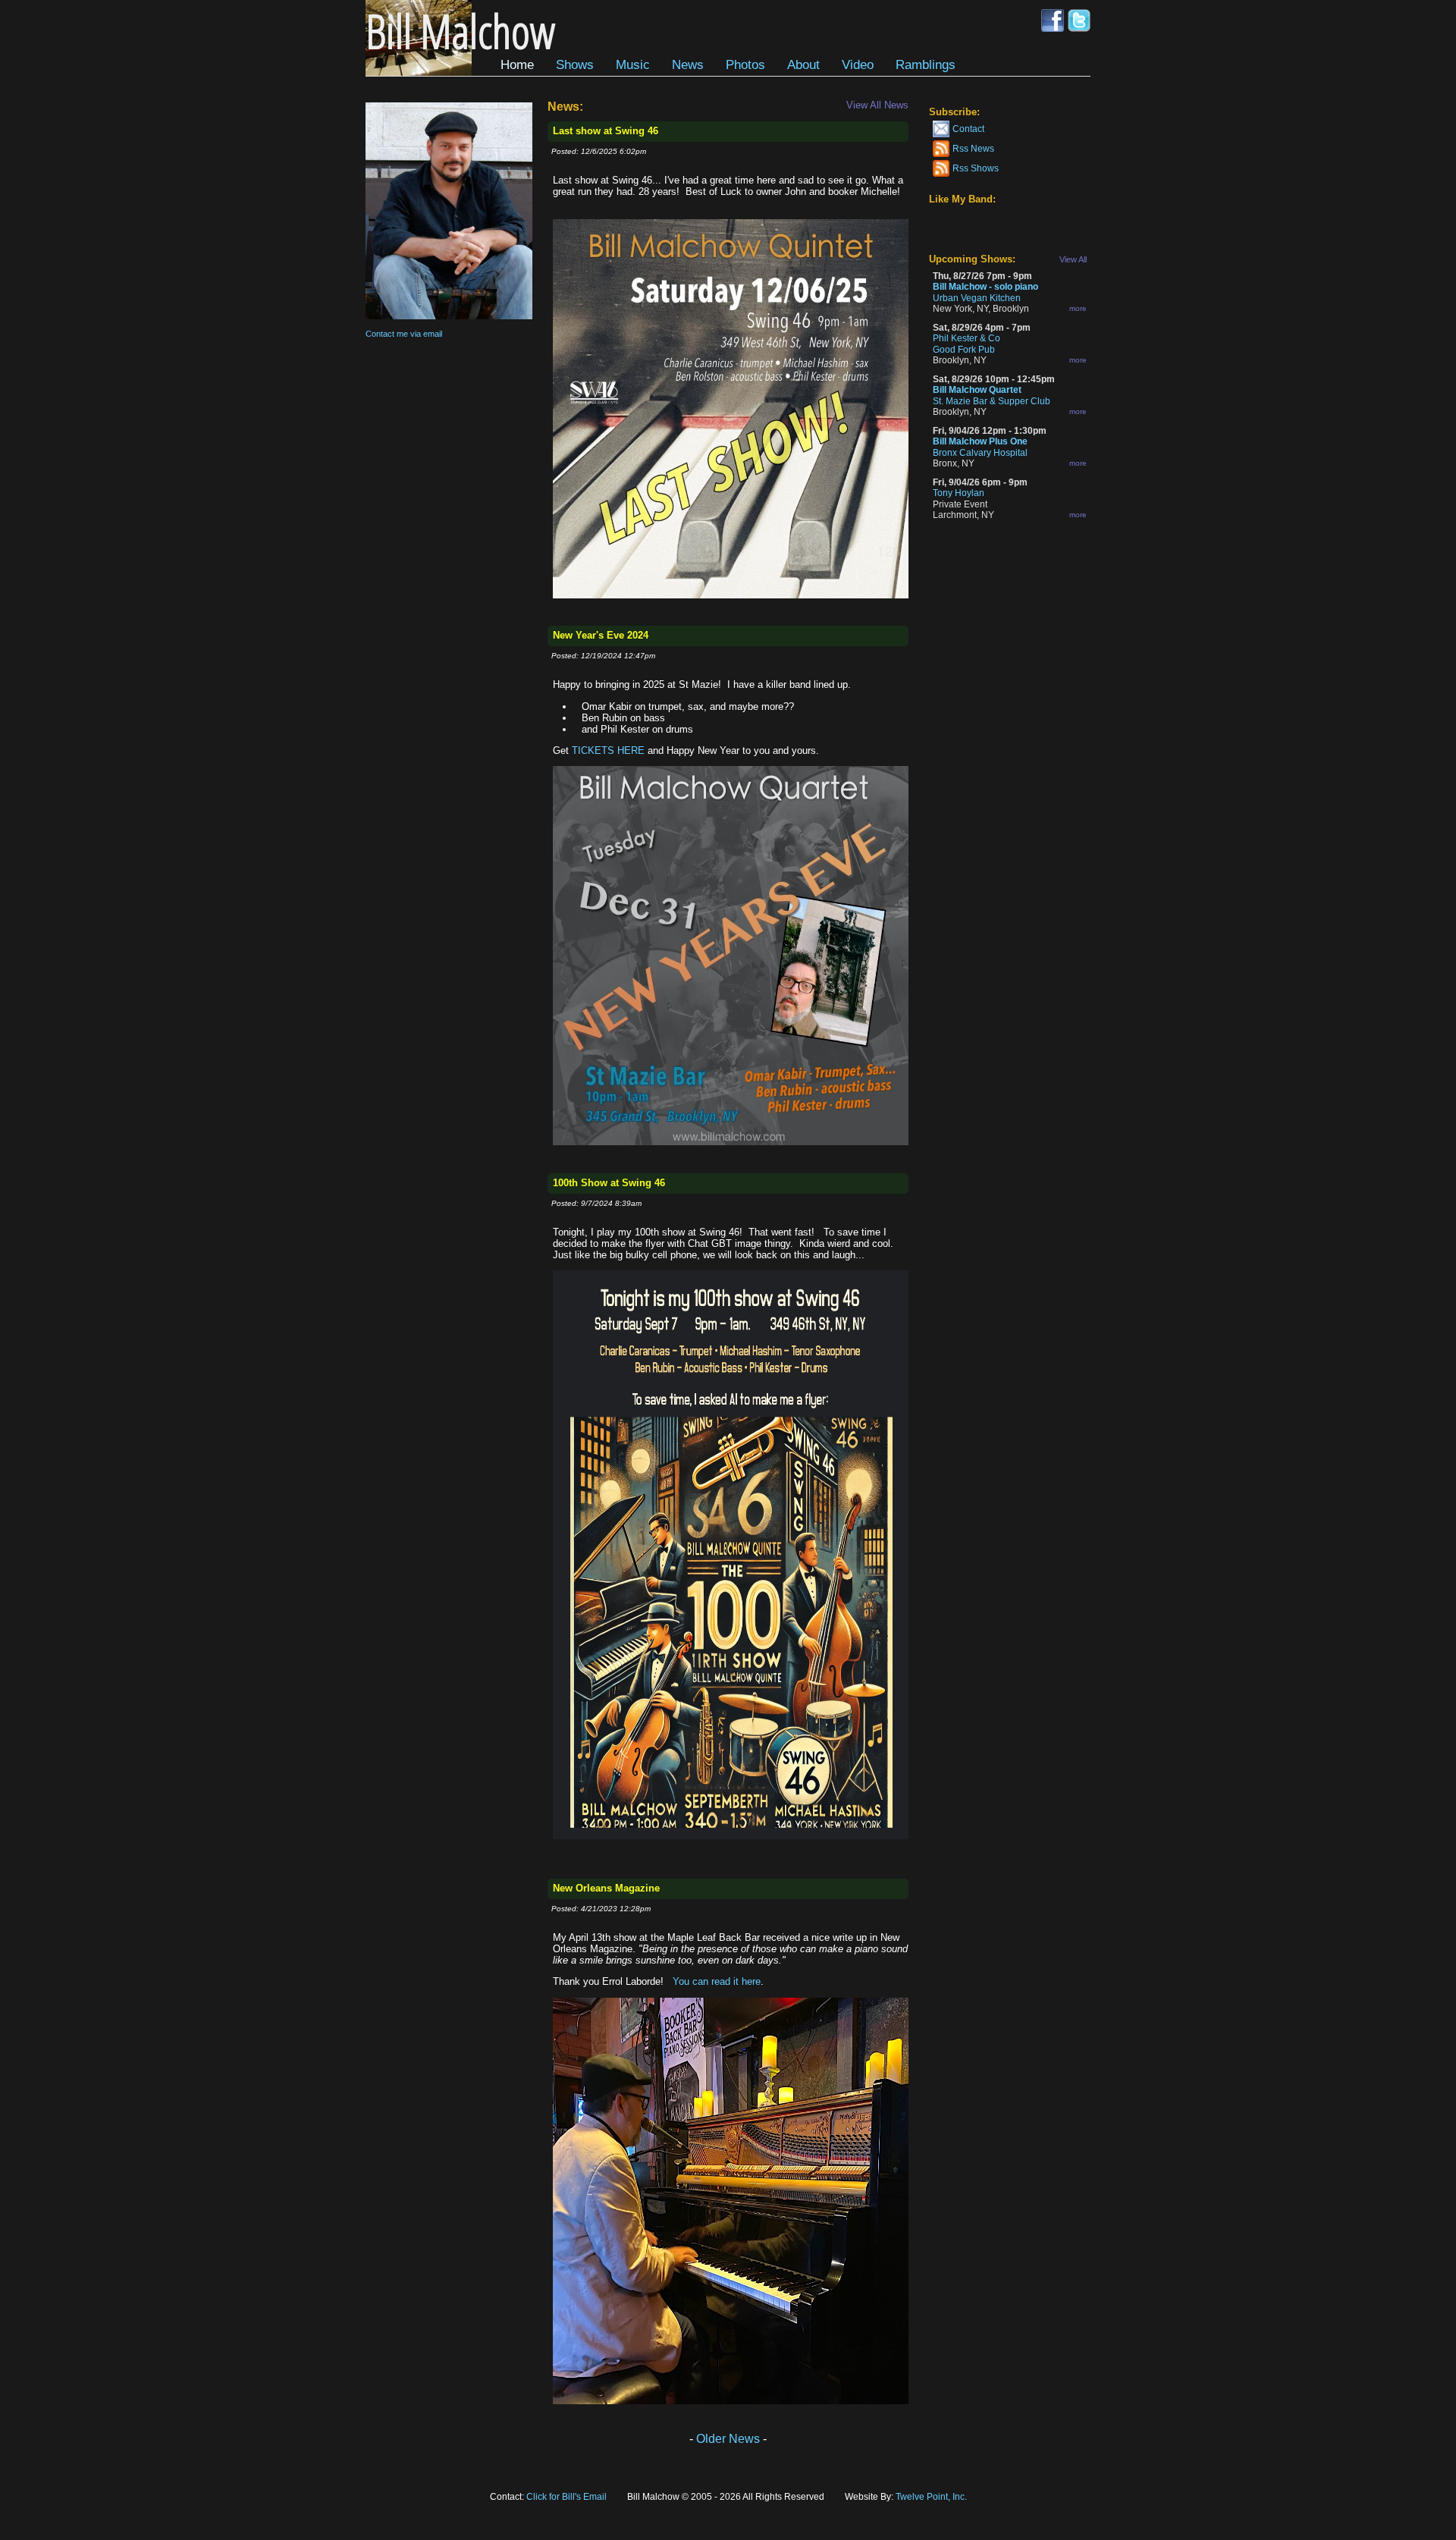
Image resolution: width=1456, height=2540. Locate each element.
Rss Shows (976, 168)
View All (1073, 259)
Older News (728, 2438)
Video (858, 65)
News (688, 65)
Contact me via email (404, 334)
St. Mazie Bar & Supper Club (992, 401)
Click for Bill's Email (566, 2497)
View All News (877, 105)
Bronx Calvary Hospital (980, 453)
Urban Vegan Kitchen (977, 298)
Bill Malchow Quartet (977, 390)
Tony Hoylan (959, 493)
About (803, 65)
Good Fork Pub (964, 350)
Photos (745, 65)
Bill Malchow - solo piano (985, 287)
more (1078, 308)
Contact (968, 129)
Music (633, 65)
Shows (575, 65)
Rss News (973, 149)
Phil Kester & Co (966, 338)
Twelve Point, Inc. (931, 2497)
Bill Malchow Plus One (980, 441)
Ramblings (926, 65)
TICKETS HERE (608, 750)
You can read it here (717, 1981)
